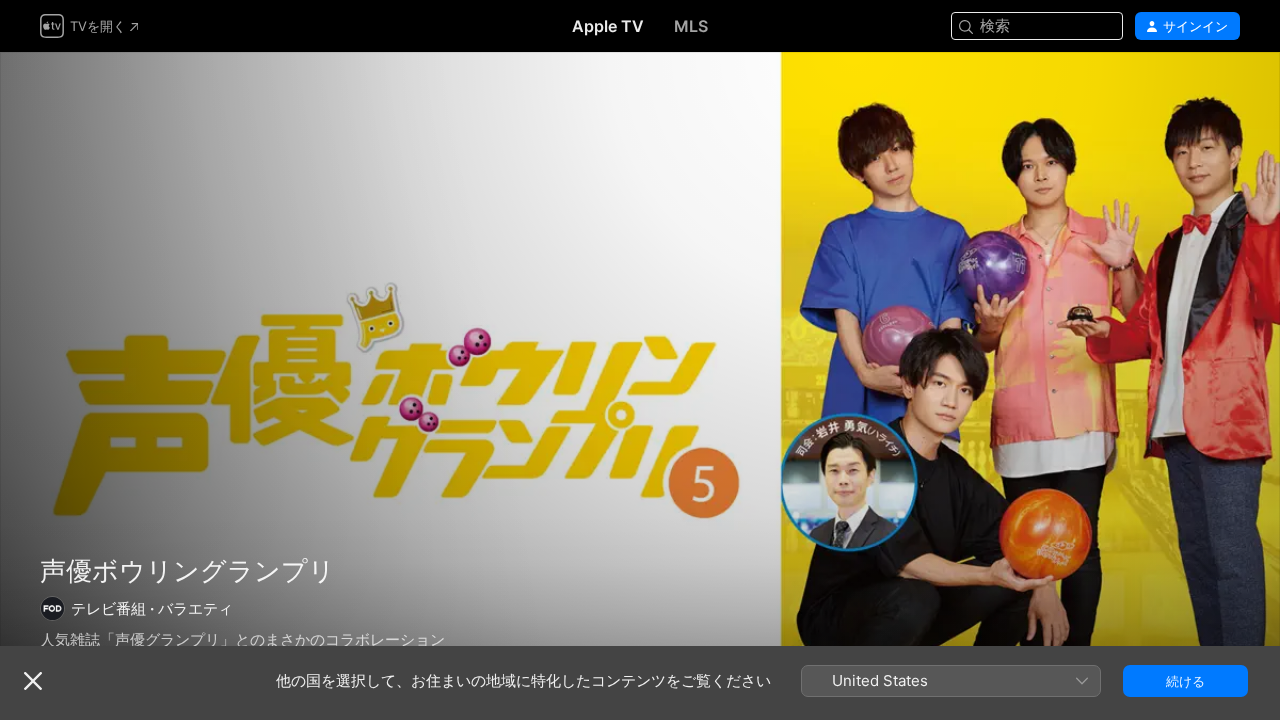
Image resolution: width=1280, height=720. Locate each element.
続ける (1185, 681)
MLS (691, 26)
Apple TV (608, 26)
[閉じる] (33, 681)
